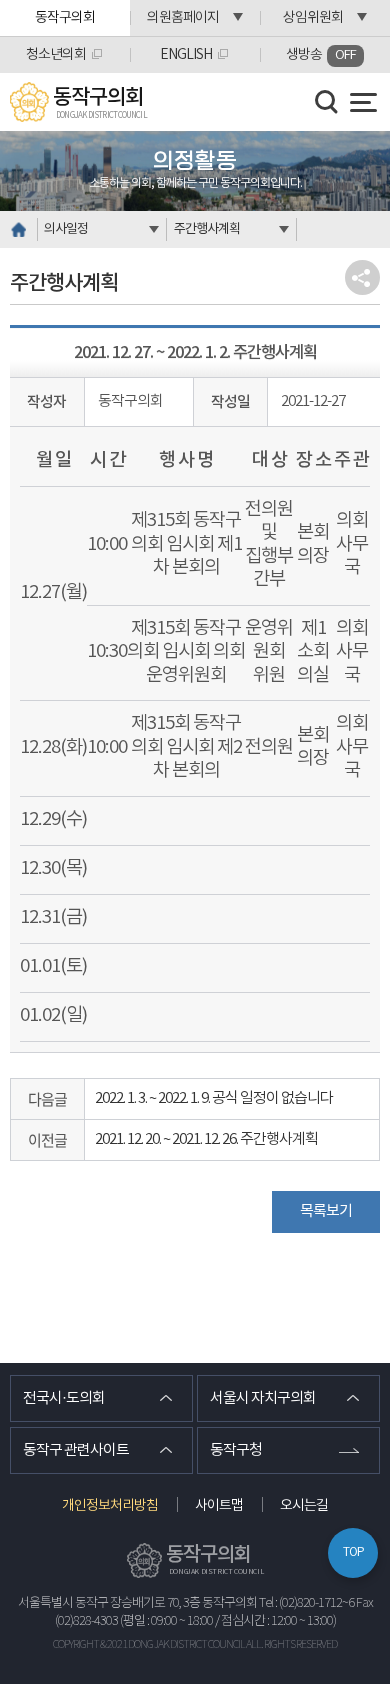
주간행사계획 (207, 229)
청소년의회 (56, 55)
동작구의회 (65, 18)
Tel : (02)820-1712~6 (306, 1603)
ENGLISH (186, 55)
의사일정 (66, 229)
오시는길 (304, 1506)
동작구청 (236, 1450)
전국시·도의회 (64, 1398)
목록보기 (326, 1211)
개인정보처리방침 (110, 1506)
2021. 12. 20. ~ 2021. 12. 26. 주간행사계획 (206, 1139)
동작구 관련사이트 (76, 1450)
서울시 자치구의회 (263, 1398)
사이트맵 (219, 1506)
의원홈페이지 (183, 18)
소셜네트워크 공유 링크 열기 (362, 277)
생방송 (321, 55)
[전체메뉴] (363, 102)
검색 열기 (327, 102)
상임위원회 (313, 18)
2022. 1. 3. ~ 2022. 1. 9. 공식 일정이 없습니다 (214, 1098)
